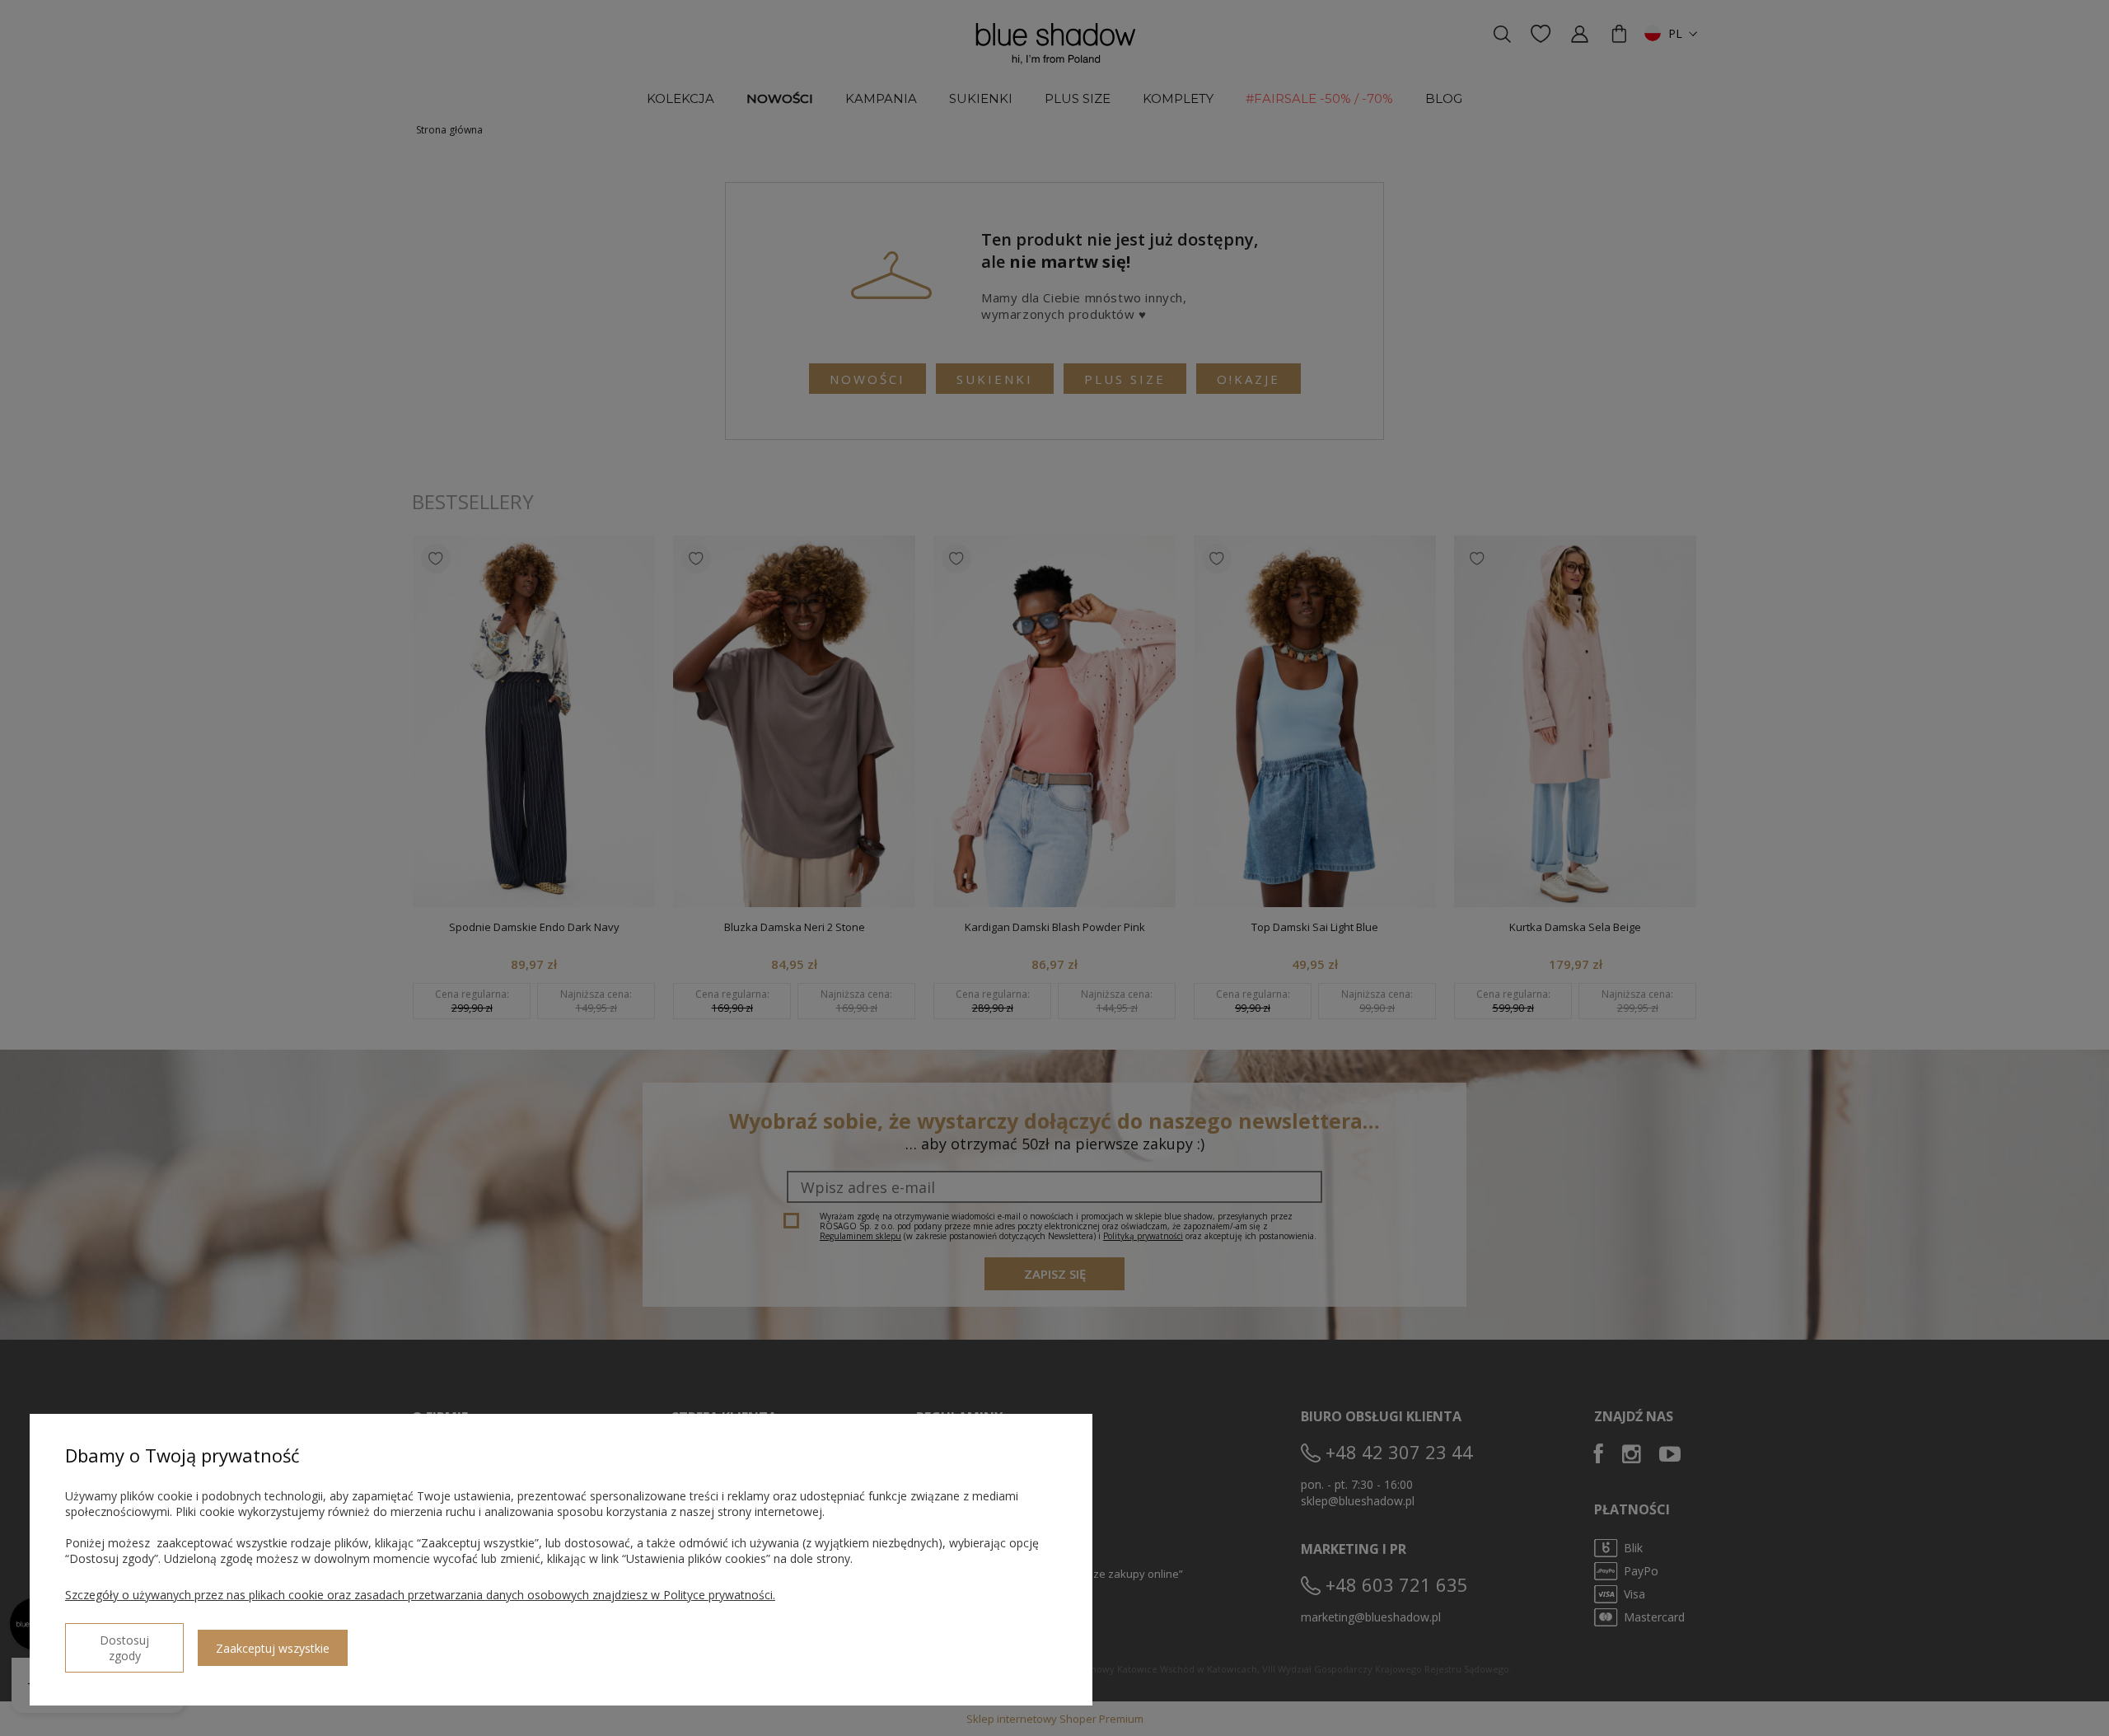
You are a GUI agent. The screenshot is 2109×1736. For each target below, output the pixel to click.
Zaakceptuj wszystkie (273, 1648)
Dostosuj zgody (124, 1648)
